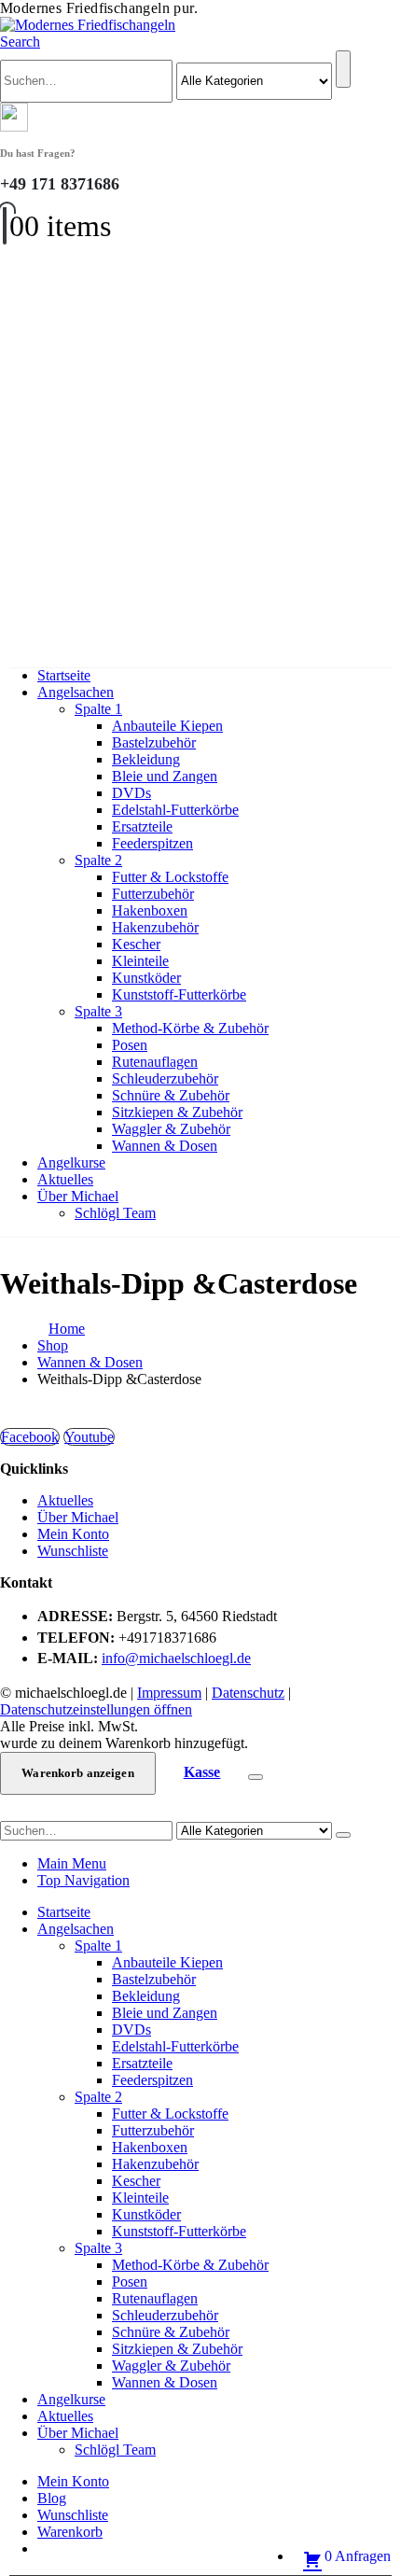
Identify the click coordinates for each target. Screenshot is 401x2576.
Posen (130, 1045)
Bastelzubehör (154, 742)
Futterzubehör (153, 894)
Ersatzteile (142, 826)
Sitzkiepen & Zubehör (177, 1112)
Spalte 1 (98, 709)
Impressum (169, 1693)
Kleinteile (140, 961)
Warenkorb (70, 2532)
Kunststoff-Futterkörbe (179, 994)
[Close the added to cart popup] (256, 1777)
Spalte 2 (98, 860)
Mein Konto (73, 1534)
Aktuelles (65, 1179)
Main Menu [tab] (72, 1863)
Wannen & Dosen (165, 1146)
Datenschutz (248, 1693)
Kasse (202, 1772)
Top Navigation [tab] (83, 1880)
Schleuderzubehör (165, 1078)
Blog (52, 2498)
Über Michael (78, 1196)
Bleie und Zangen (165, 776)
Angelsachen (76, 692)
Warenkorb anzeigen (77, 1773)
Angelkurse (71, 1162)
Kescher (136, 944)
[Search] (343, 69)
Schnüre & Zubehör (171, 1095)
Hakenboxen (150, 910)
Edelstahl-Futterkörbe (175, 810)
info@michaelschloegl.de (176, 1658)
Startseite (64, 675)
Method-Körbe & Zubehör (190, 1028)
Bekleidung (146, 759)
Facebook (30, 1437)
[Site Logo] (88, 25)
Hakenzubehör (155, 927)
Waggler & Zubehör (171, 1129)
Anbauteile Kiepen (167, 726)
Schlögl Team (115, 1213)
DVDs (131, 793)
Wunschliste (73, 1551)
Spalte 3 (98, 1011)
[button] (20, 42)
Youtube (89, 1437)
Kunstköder (146, 978)
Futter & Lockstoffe (170, 877)
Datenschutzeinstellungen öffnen (96, 1709)
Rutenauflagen (155, 1062)
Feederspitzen (152, 843)
